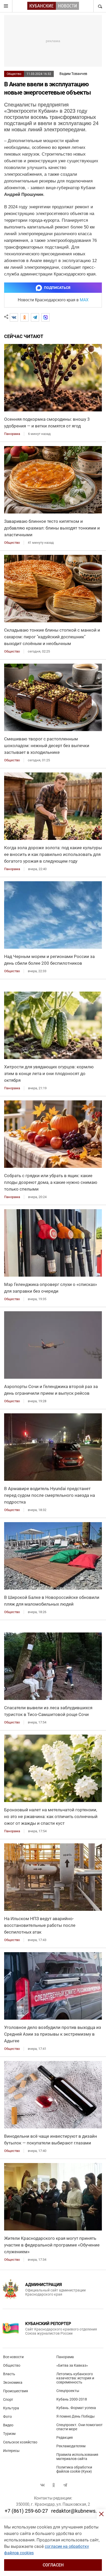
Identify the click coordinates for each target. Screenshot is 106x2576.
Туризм (9, 2434)
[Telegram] (35, 317)
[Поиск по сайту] (100, 6)
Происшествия (16, 2391)
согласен (53, 2565)
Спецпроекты (68, 2391)
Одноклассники (54, 2485)
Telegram (65, 2485)
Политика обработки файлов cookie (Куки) (74, 2469)
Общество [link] (12, 543)
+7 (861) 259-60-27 (26, 2511)
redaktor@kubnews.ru (76, 2511)
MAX (84, 300)
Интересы (11, 2451)
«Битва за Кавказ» (72, 2365)
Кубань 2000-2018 (72, 2399)
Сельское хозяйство (20, 2442)
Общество (14, 74)
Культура (11, 2408)
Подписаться (57, 288)
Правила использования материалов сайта (77, 2457)
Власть (9, 2374)
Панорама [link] (12, 434)
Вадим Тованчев (73, 74)
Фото (7, 2417)
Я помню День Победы (76, 2416)
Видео (8, 2425)
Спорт (8, 2399)
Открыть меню (6, 6)
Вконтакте (42, 2485)
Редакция (65, 2437)
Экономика (13, 2382)
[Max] (46, 317)
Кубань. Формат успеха (76, 2408)
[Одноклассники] (24, 317)
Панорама (65, 2357)
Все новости (13, 2357)
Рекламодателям (71, 2446)
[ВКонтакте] (14, 317)
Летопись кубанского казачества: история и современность (75, 2378)
